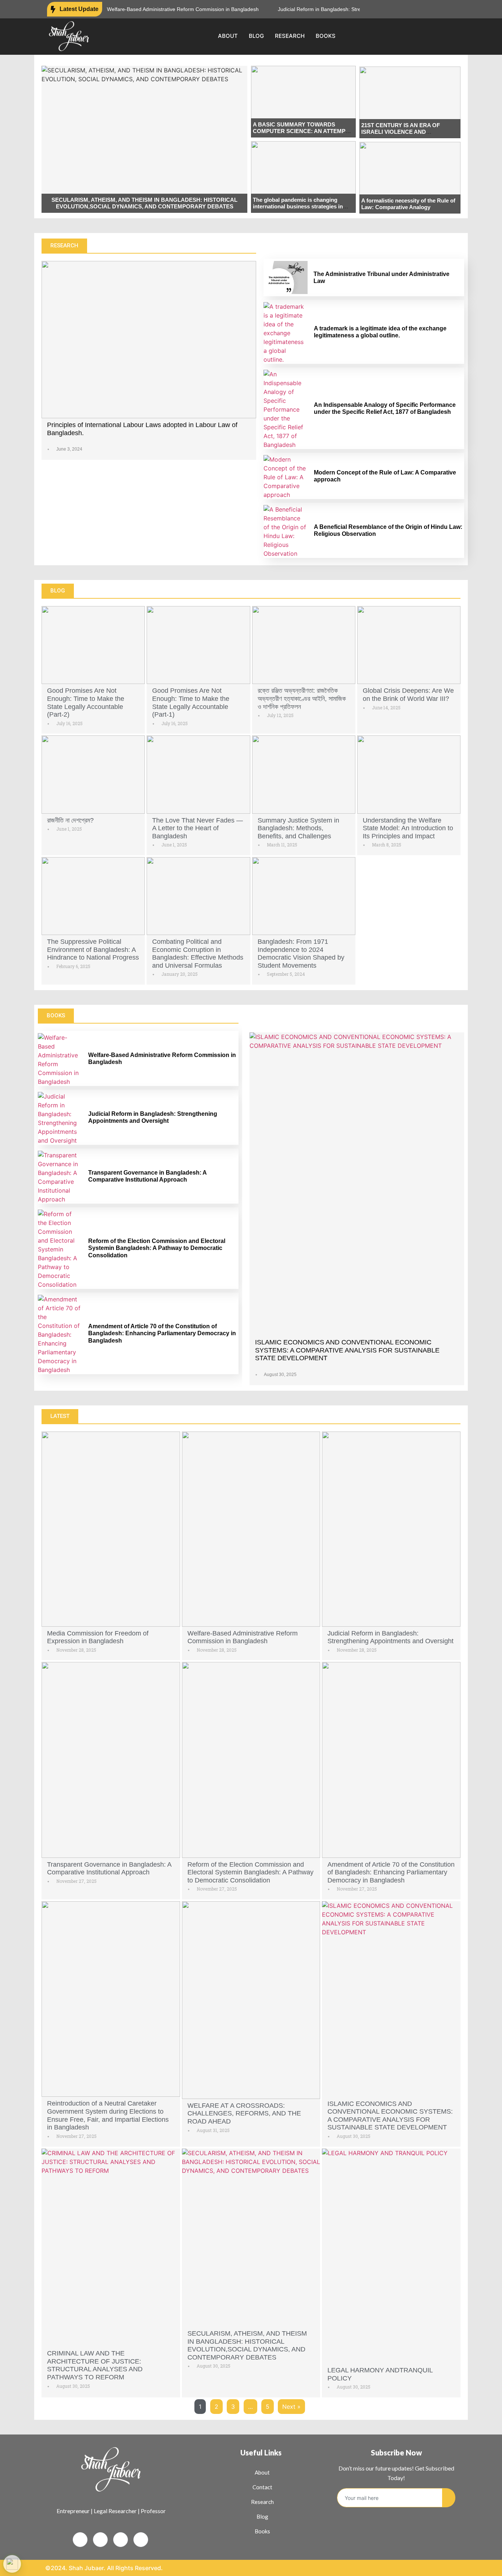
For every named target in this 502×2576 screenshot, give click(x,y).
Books (326, 36)
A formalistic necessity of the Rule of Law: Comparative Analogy (408, 204)
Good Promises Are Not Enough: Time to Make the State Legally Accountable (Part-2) (86, 703)
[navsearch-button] (447, 36)
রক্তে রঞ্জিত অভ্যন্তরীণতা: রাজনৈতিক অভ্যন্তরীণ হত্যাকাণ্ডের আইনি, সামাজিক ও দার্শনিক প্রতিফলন (302, 698)
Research (290, 36)
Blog (256, 36)
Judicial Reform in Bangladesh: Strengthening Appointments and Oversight (337, 9)
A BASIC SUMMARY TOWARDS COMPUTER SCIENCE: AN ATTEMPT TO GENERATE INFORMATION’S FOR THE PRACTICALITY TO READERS (302, 134)
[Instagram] (452, 9)
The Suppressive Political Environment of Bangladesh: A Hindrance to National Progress (93, 950)
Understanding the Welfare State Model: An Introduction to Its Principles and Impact (408, 828)
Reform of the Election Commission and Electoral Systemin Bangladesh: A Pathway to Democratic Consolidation (157, 1248)
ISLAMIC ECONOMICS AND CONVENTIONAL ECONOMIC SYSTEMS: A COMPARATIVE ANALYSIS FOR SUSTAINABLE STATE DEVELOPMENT (347, 1350)
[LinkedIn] (439, 9)
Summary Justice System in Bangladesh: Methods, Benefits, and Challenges (298, 828)
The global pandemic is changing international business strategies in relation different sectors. (298, 206)
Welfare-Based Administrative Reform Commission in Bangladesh (156, 9)
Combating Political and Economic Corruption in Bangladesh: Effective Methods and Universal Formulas (198, 954)
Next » (291, 2407)
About (228, 36)
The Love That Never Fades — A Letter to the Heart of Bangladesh (198, 828)
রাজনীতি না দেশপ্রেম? (70, 820)
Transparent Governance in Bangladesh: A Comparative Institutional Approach (109, 1869)
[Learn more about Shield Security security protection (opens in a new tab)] (12, 2564)
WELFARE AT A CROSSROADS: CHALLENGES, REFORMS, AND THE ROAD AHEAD (244, 2113)
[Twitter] (425, 9)
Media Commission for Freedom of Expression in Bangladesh (98, 1637)
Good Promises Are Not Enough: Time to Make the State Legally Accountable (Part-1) (191, 703)
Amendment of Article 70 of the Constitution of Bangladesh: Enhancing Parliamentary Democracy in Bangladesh (162, 1333)
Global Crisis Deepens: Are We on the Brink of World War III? (408, 695)
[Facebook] (412, 9)
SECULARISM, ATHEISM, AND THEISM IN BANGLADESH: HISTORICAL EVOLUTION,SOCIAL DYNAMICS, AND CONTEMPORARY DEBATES (144, 203)
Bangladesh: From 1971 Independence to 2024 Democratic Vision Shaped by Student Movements (301, 954)
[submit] (449, 2498)
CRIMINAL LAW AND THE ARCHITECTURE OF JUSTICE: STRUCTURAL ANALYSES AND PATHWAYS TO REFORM (95, 2365)
